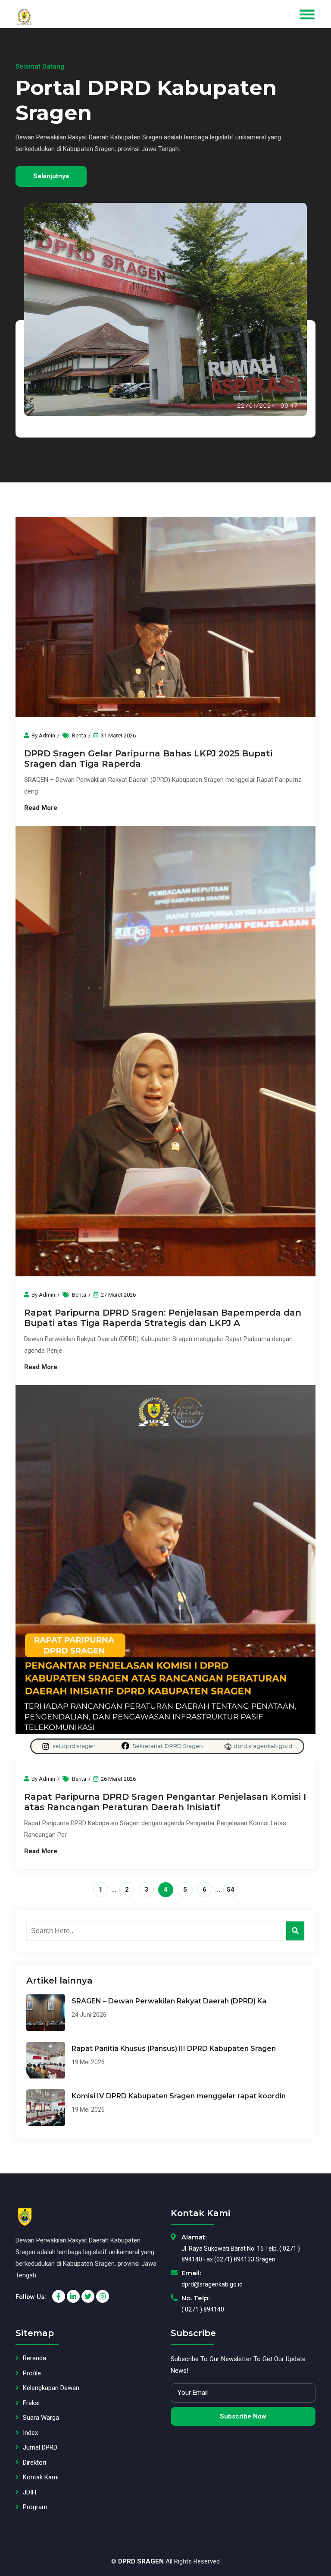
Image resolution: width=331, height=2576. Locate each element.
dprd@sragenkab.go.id (212, 2284)
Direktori (34, 2463)
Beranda (34, 2358)
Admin (47, 735)
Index (30, 2433)
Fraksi (31, 2403)
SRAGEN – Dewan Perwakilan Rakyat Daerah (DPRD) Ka (169, 2001)
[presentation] (19, 443)
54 (231, 1889)
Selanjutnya (99, 164)
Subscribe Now (243, 2416)
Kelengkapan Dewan (51, 2388)
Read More (41, 808)
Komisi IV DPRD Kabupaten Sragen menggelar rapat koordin (179, 2096)
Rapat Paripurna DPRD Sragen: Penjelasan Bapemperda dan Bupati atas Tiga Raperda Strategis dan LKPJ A (163, 1318)
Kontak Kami (41, 2477)
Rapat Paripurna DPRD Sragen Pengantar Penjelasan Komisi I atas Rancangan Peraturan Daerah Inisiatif (165, 1802)
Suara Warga (41, 2418)
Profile (32, 2373)
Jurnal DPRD (40, 2447)
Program (35, 2507)
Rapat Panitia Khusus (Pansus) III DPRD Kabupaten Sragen (174, 2049)
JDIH (30, 2492)
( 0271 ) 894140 (203, 2309)
